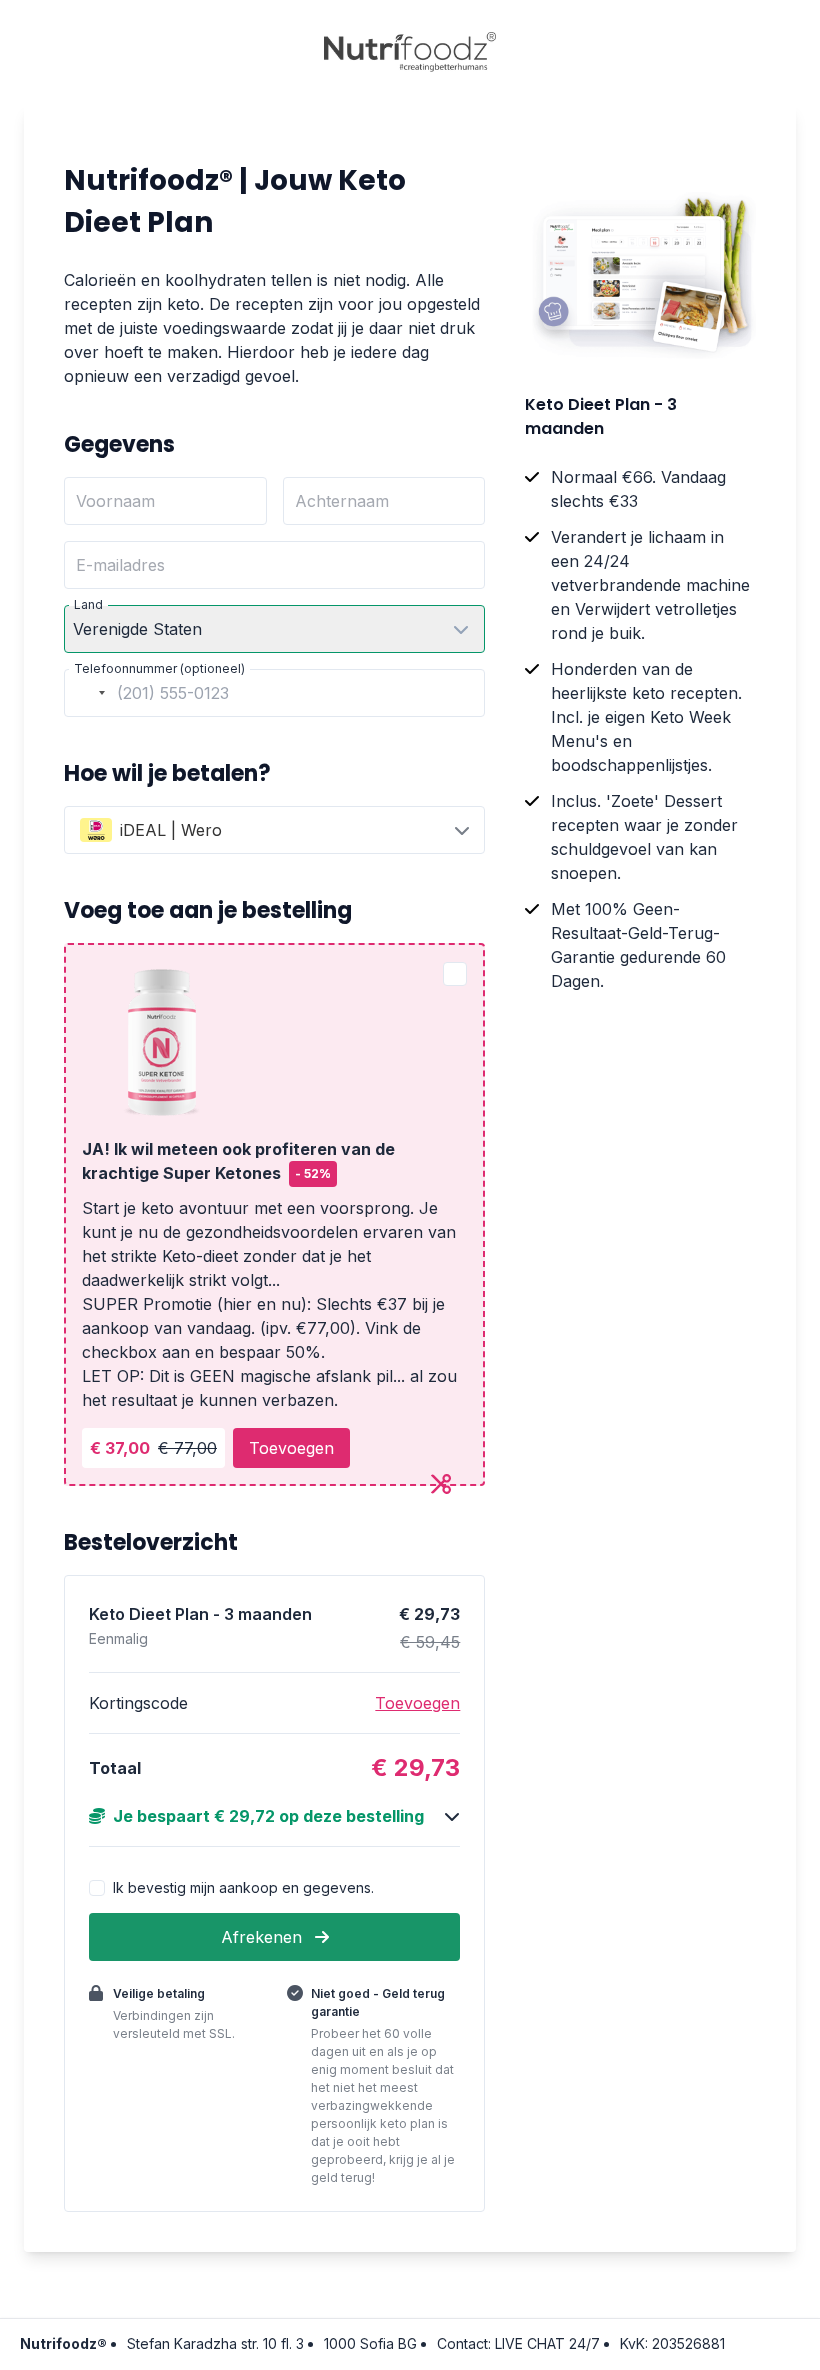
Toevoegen (291, 1448)
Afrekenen (264, 1937)
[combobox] (88, 693)
